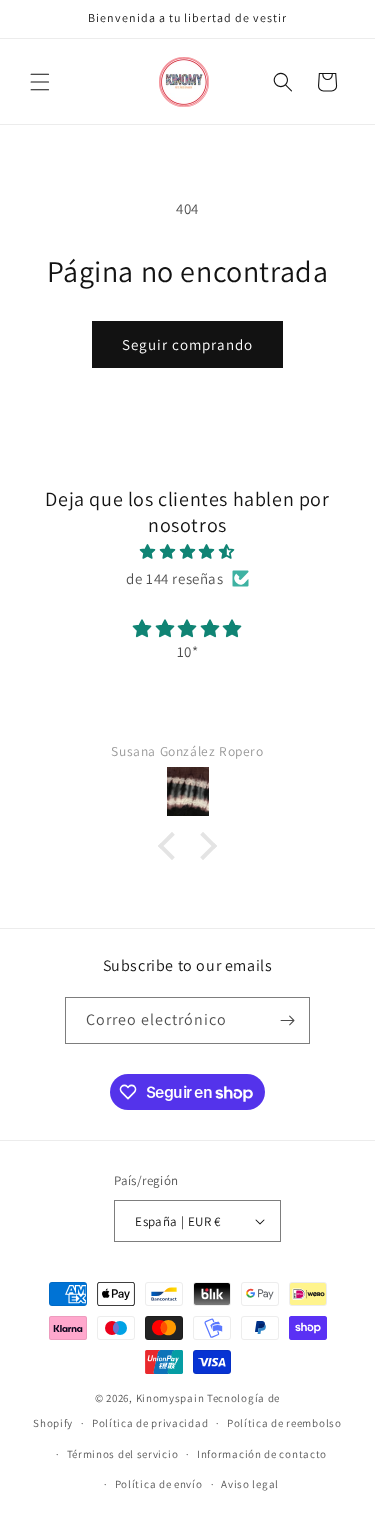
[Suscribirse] (287, 1020)
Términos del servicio (123, 1454)
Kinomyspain (170, 1398)
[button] (40, 82)
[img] (187, 551)
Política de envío (159, 1484)
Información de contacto (262, 1454)
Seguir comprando (187, 344)
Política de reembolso (284, 1423)
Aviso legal (250, 1484)
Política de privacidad (150, 1423)
